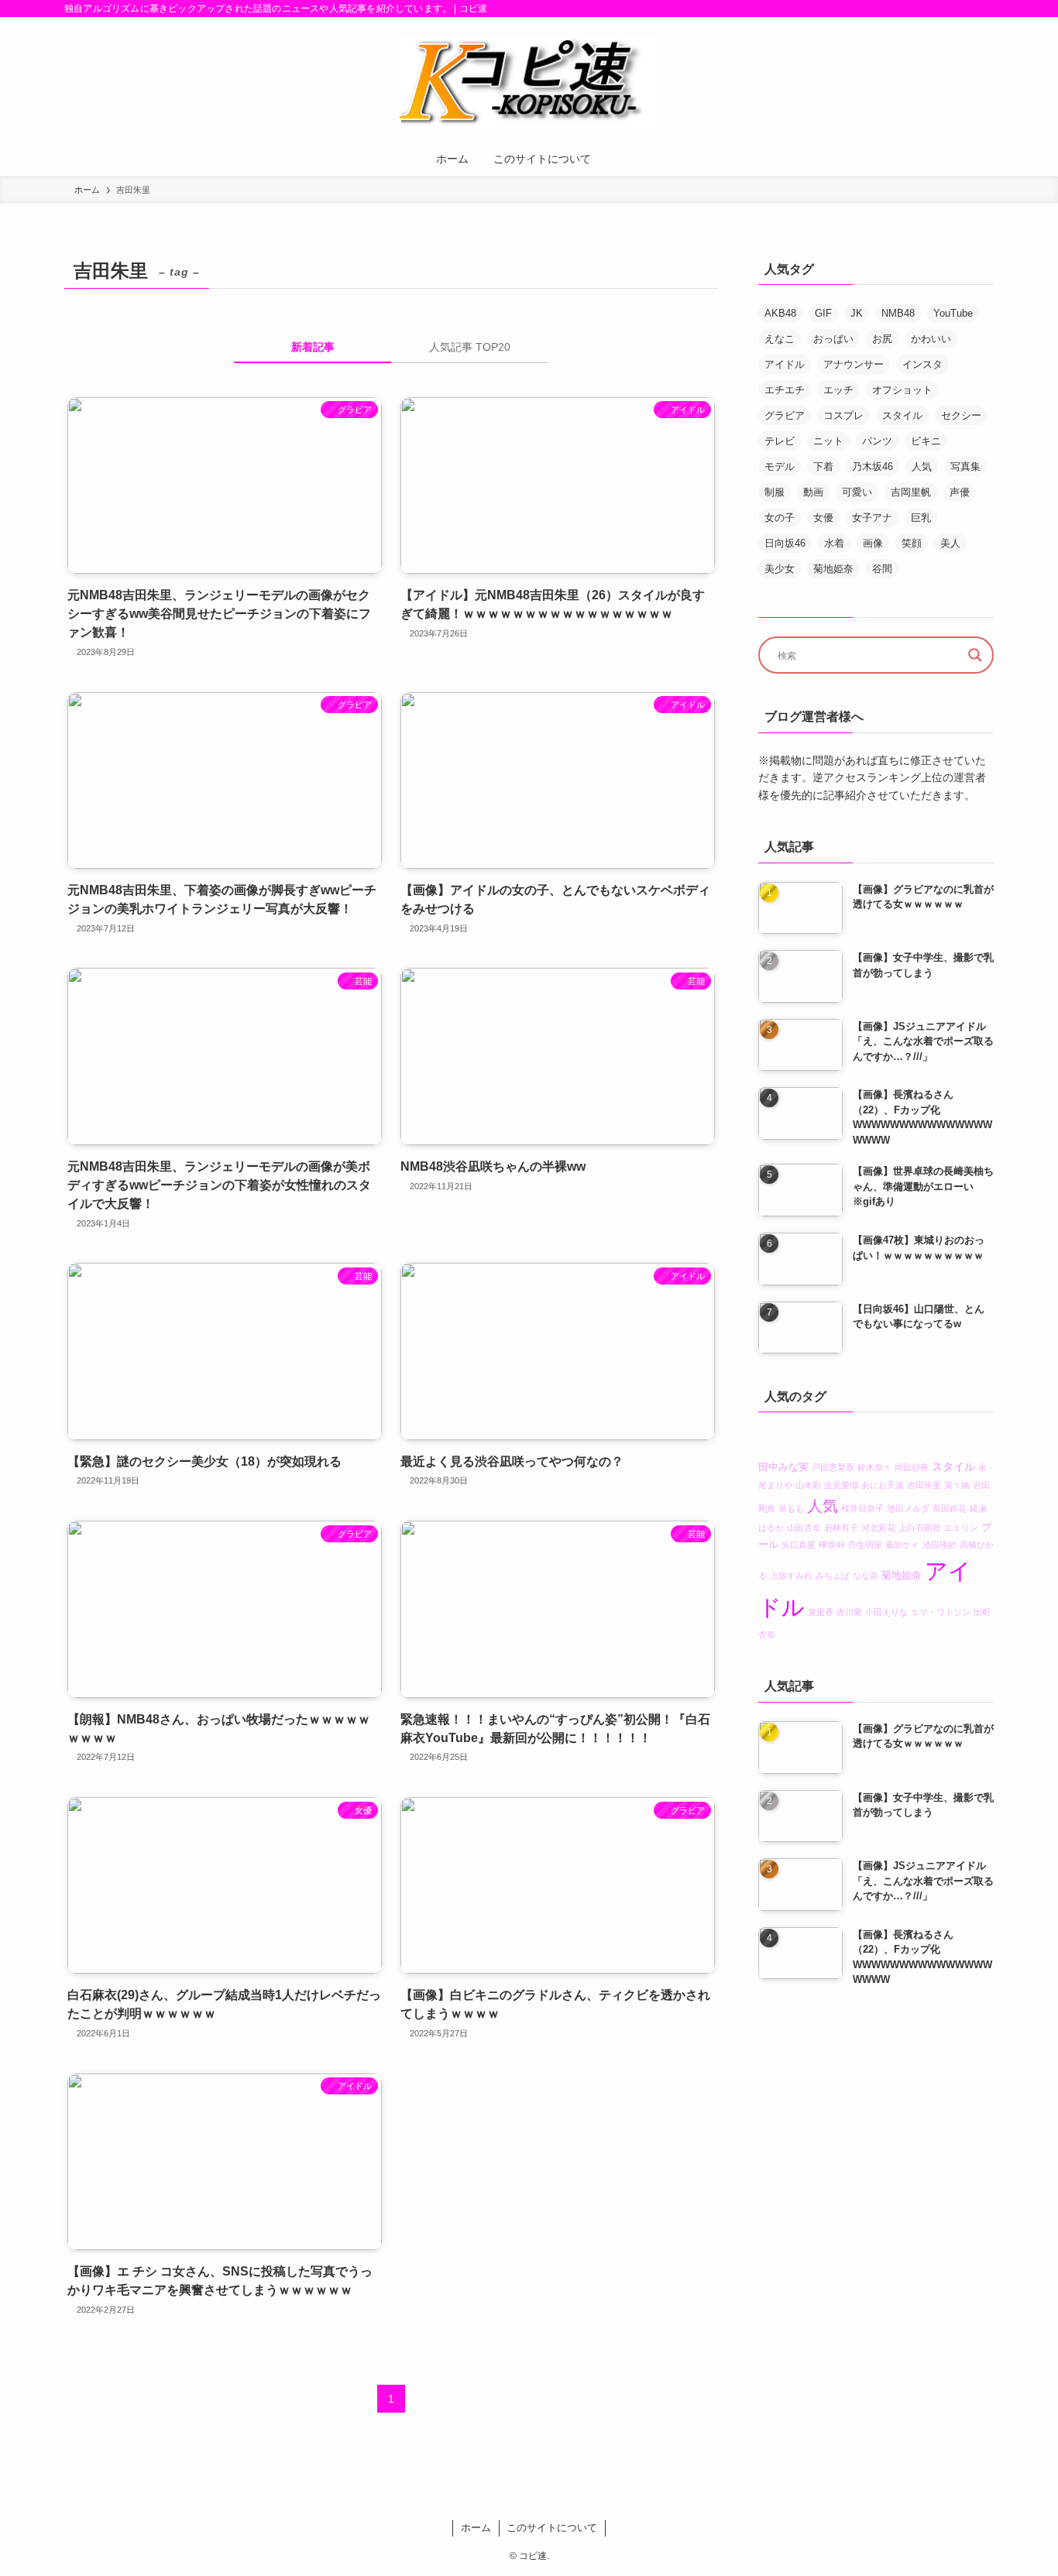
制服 (775, 492)
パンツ (877, 441)
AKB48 (780, 313)
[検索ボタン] (619, 159)
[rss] (984, 9)
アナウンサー (854, 364)
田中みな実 (783, 1468)
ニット (828, 441)
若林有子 (841, 1528)
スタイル (902, 415)
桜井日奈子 (862, 1508)
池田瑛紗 (939, 1545)
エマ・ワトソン (941, 1612)
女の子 (780, 518)
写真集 (965, 466)
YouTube (953, 313)
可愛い (857, 492)
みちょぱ (833, 1576)
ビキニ (926, 441)
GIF (823, 313)
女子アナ (872, 518)
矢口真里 (799, 1545)
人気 (922, 466)
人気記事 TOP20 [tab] (470, 347)
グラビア (785, 415)
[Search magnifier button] (975, 655)
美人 (950, 543)
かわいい (931, 339)
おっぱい (833, 339)
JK (857, 313)
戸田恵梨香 (833, 1468)
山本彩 (808, 1486)
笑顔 (912, 543)
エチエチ (785, 390)
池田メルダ (908, 1508)
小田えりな (886, 1612)
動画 (813, 492)
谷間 (882, 569)
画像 (873, 543)
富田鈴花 (950, 1508)
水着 (834, 543)
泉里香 (821, 1612)
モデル (780, 466)
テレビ (780, 441)
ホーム (476, 2528)
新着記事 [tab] (313, 347)
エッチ (838, 390)
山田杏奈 (804, 1528)
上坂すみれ (791, 1576)
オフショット (902, 390)
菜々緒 (957, 1486)
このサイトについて (552, 2528)
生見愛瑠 (841, 1486)
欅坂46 (832, 1545)
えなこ (780, 339)
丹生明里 (865, 1545)
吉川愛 (849, 1612)
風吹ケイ (902, 1545)
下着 (823, 466)
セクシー (961, 415)
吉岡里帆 (911, 492)
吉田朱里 (924, 1486)
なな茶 (866, 1576)
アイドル (785, 364)
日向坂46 (785, 543)
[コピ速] (529, 82)
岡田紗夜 (912, 1468)
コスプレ (843, 415)
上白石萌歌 (920, 1528)
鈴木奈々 (874, 1468)
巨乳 (921, 518)
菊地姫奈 (833, 569)
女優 (823, 518)
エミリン (961, 1528)
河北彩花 (878, 1528)
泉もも (791, 1508)
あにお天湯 (883, 1486)
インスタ (922, 364)
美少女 (780, 569)
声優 (960, 492)
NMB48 (898, 313)
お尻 (882, 339)
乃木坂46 (873, 466)
